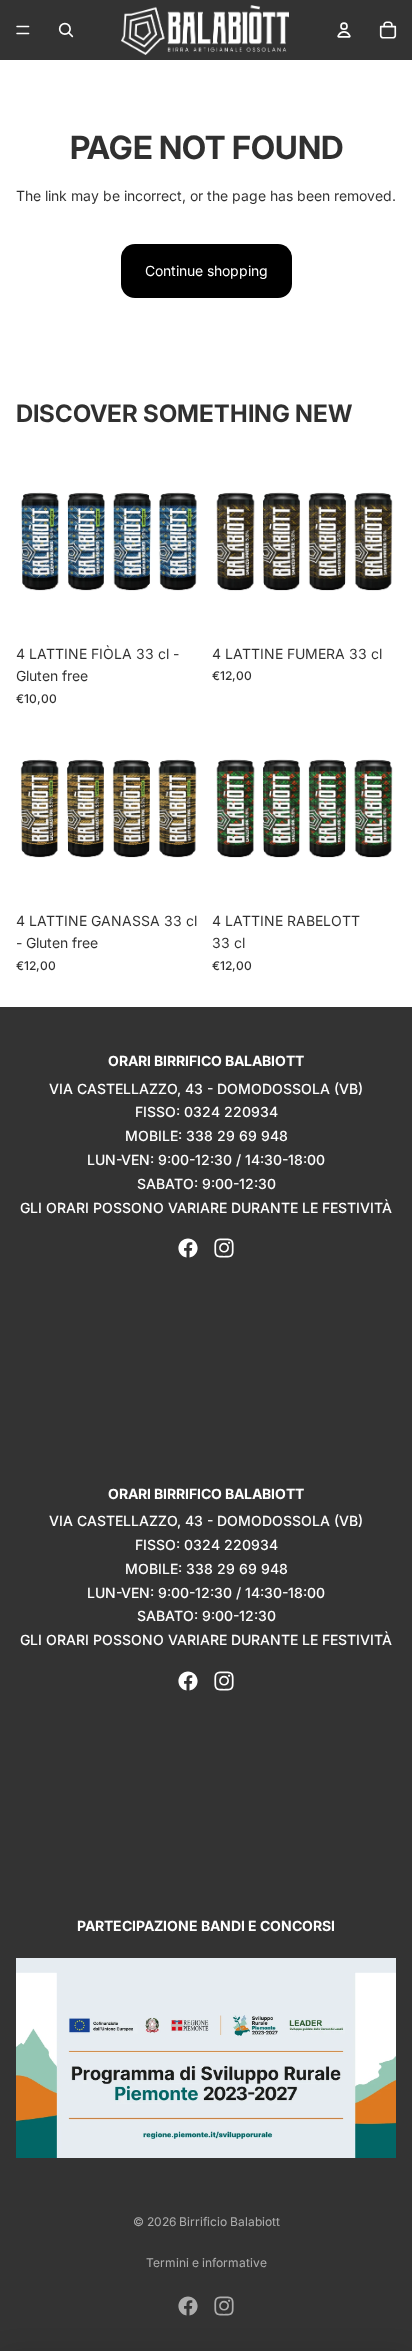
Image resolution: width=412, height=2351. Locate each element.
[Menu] (23, 30)
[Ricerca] (66, 30)
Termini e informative (206, 2262)
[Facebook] (188, 1248)
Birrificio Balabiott (229, 2221)
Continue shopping (206, 270)
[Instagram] (224, 1248)
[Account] (344, 30)
